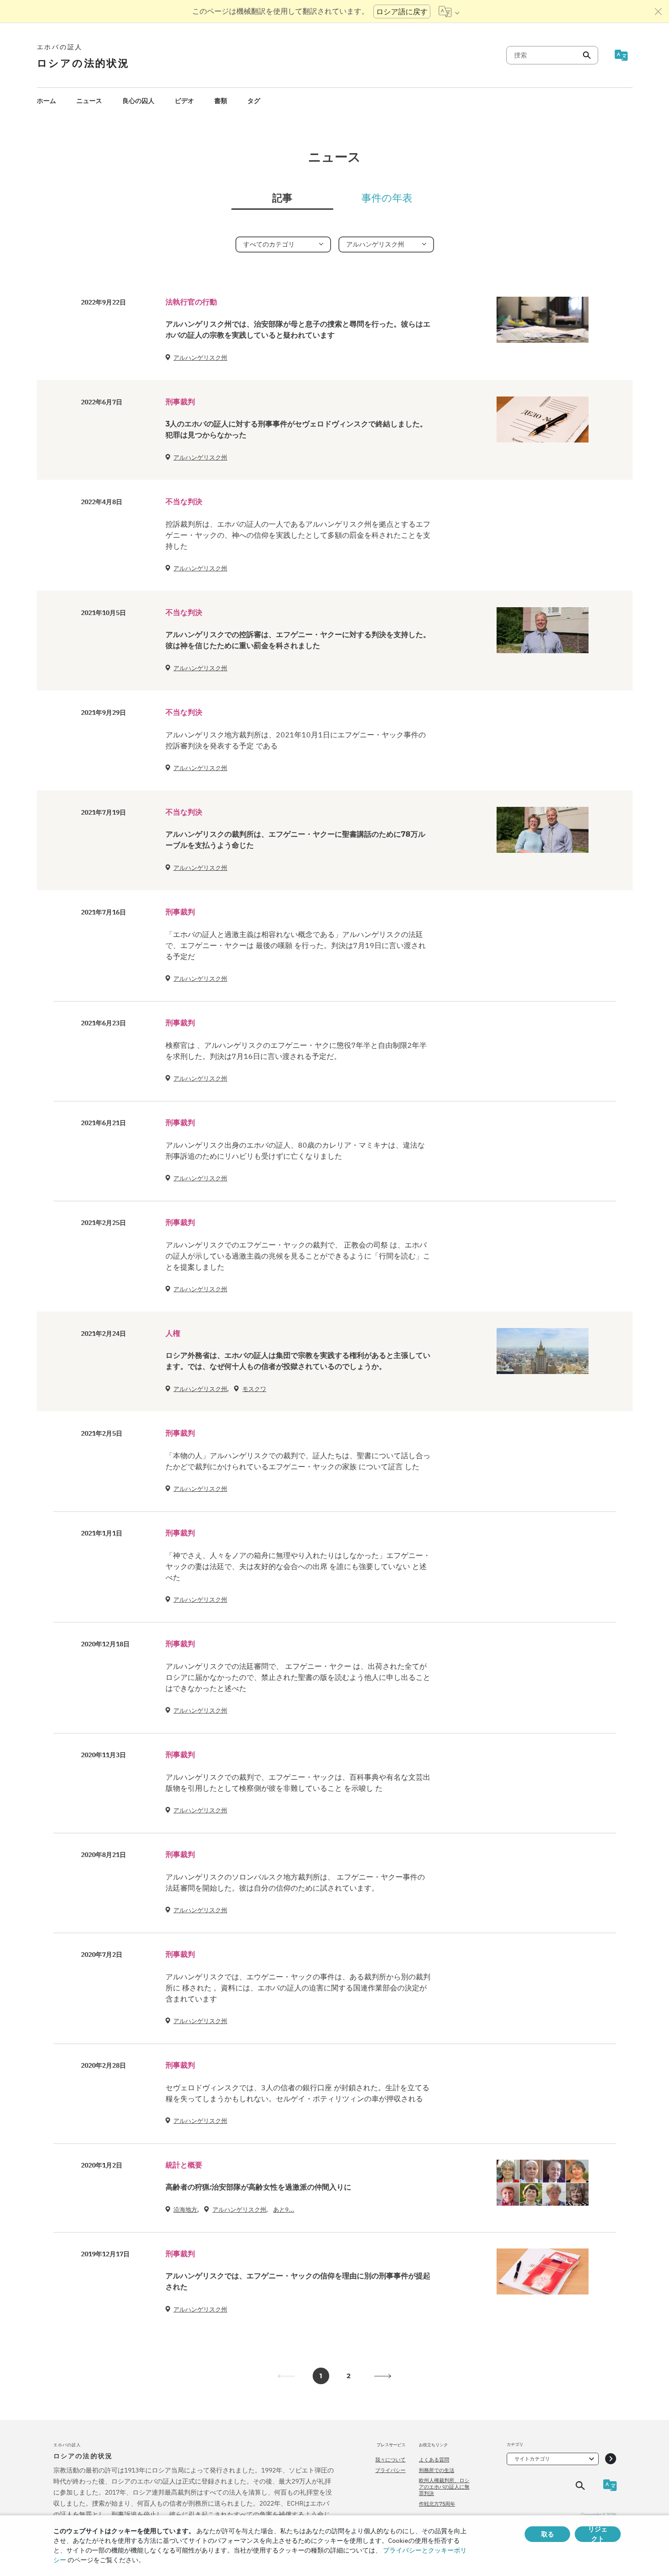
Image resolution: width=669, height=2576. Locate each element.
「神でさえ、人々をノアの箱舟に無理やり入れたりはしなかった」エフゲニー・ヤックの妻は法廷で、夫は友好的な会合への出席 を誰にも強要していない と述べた (298, 1566)
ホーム (46, 101)
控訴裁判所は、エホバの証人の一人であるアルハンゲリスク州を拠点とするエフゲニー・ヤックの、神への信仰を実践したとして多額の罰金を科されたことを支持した (298, 535)
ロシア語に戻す (402, 11)
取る (548, 2534)
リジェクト (598, 2534)
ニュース (89, 101)
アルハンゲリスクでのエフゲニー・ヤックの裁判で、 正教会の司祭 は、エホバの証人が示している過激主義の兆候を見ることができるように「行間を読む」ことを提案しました (298, 1256)
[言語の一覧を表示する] (449, 11)
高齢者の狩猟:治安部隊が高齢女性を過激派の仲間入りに (258, 2187)
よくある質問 (434, 2460)
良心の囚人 (138, 101)
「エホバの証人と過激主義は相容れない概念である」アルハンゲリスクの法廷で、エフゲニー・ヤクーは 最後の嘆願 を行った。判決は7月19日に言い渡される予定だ (296, 945)
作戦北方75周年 (437, 2504)
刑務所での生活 (437, 2470)
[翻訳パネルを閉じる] (658, 11)
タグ (254, 101)
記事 (282, 198)
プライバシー (390, 2470)
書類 (221, 101)
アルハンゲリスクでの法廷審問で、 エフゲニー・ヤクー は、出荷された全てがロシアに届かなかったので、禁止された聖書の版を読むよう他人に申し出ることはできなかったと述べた (298, 1677)
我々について (390, 2460)
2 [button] (349, 2376)
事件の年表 (387, 198)
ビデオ (184, 101)
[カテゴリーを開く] (611, 2459)
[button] (383, 2376)
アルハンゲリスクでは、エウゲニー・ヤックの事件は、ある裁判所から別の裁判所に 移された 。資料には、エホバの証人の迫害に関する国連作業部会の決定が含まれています (298, 1988)
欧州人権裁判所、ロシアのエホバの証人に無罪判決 (444, 2487)
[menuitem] (46, 101)
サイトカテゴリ (532, 2459)
